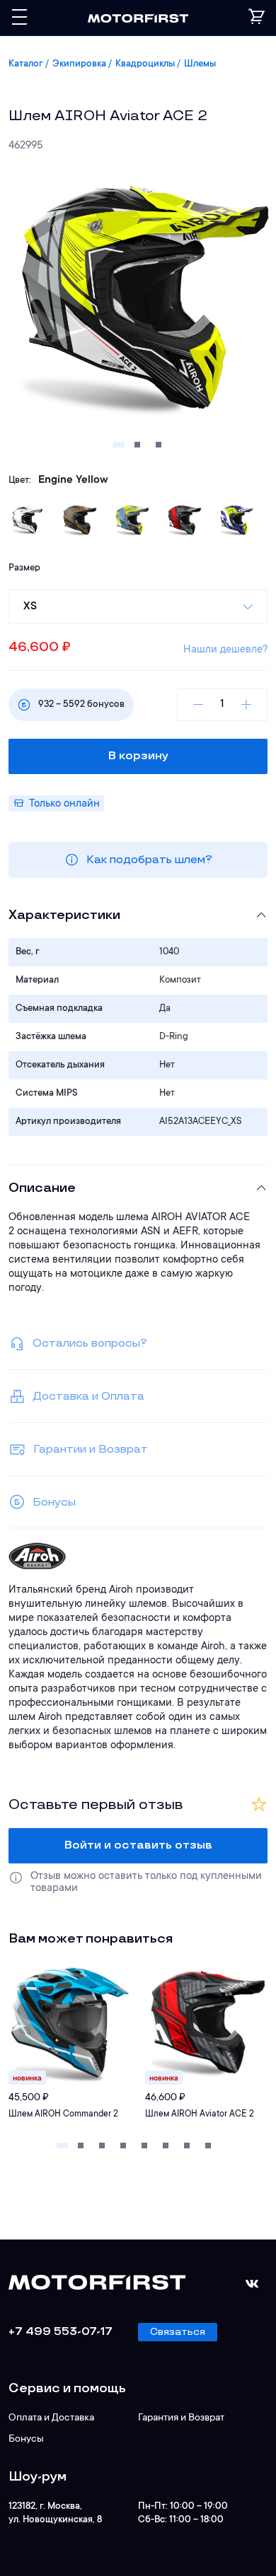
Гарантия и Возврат (181, 2418)
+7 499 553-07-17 (61, 2332)
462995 (26, 146)
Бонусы (26, 2440)
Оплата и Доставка (51, 2418)
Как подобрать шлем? (149, 860)
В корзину (138, 756)
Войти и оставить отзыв (138, 1845)
